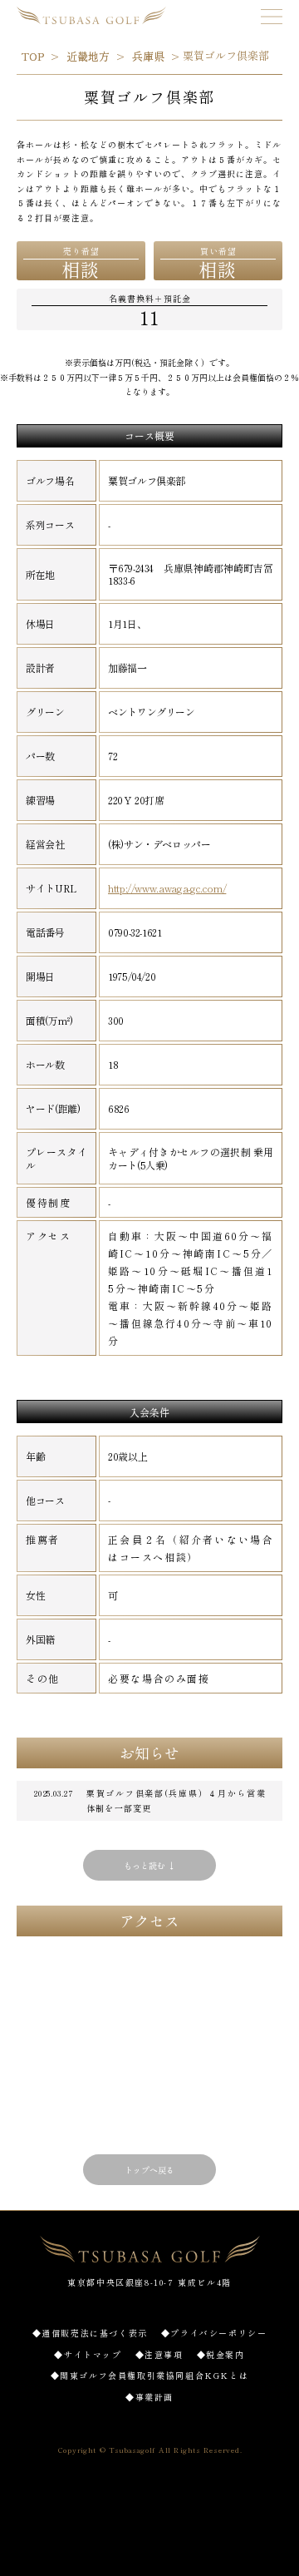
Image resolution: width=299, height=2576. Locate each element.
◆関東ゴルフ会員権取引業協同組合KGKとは (150, 2375)
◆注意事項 (159, 2354)
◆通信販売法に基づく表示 (90, 2333)
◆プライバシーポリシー (214, 2333)
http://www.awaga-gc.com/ (167, 888)
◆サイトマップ (88, 2354)
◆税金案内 (221, 2354)
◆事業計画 (149, 2397)
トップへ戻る (149, 2170)
